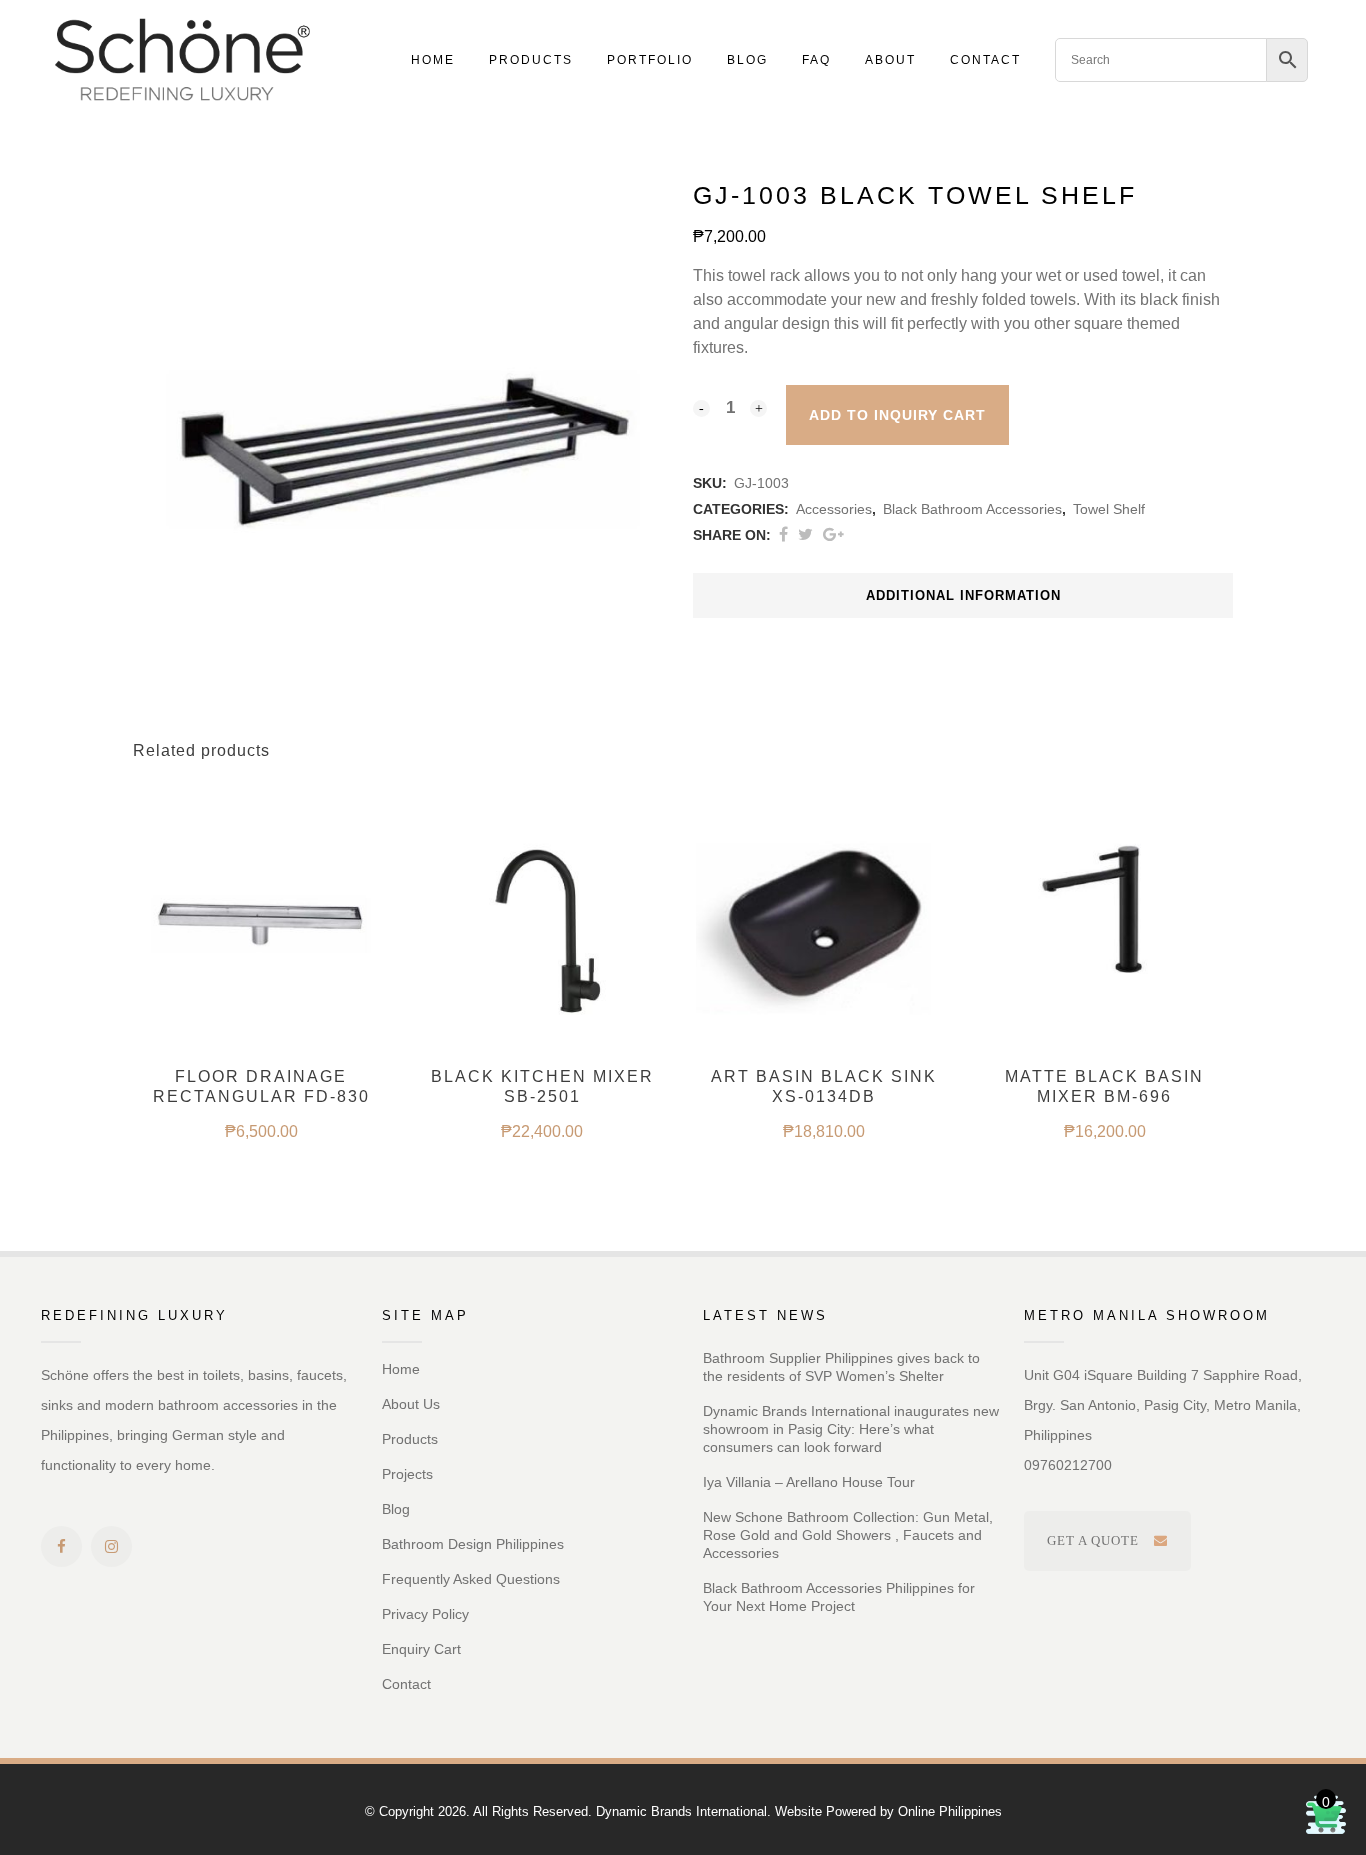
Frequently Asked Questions (471, 1579)
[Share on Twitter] (805, 534)
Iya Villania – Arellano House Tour (809, 1482)
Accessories (834, 509)
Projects (407, 1474)
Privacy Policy (425, 1614)
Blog (396, 1509)
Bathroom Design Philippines (473, 1544)
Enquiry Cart (421, 1649)
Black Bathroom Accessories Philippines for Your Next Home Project (839, 1597)
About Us (411, 1404)
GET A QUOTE (1093, 1540)
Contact (406, 1684)
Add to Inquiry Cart (897, 415)
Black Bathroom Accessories (972, 509)
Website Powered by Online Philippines (888, 1811)
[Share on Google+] (833, 534)
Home (401, 1369)
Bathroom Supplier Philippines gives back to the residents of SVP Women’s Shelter (841, 1367)
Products (410, 1439)
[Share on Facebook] (783, 534)
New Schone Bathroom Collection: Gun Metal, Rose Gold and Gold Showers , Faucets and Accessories (848, 1535)
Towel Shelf (1109, 509)
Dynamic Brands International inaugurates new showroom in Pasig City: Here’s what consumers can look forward (851, 1429)
